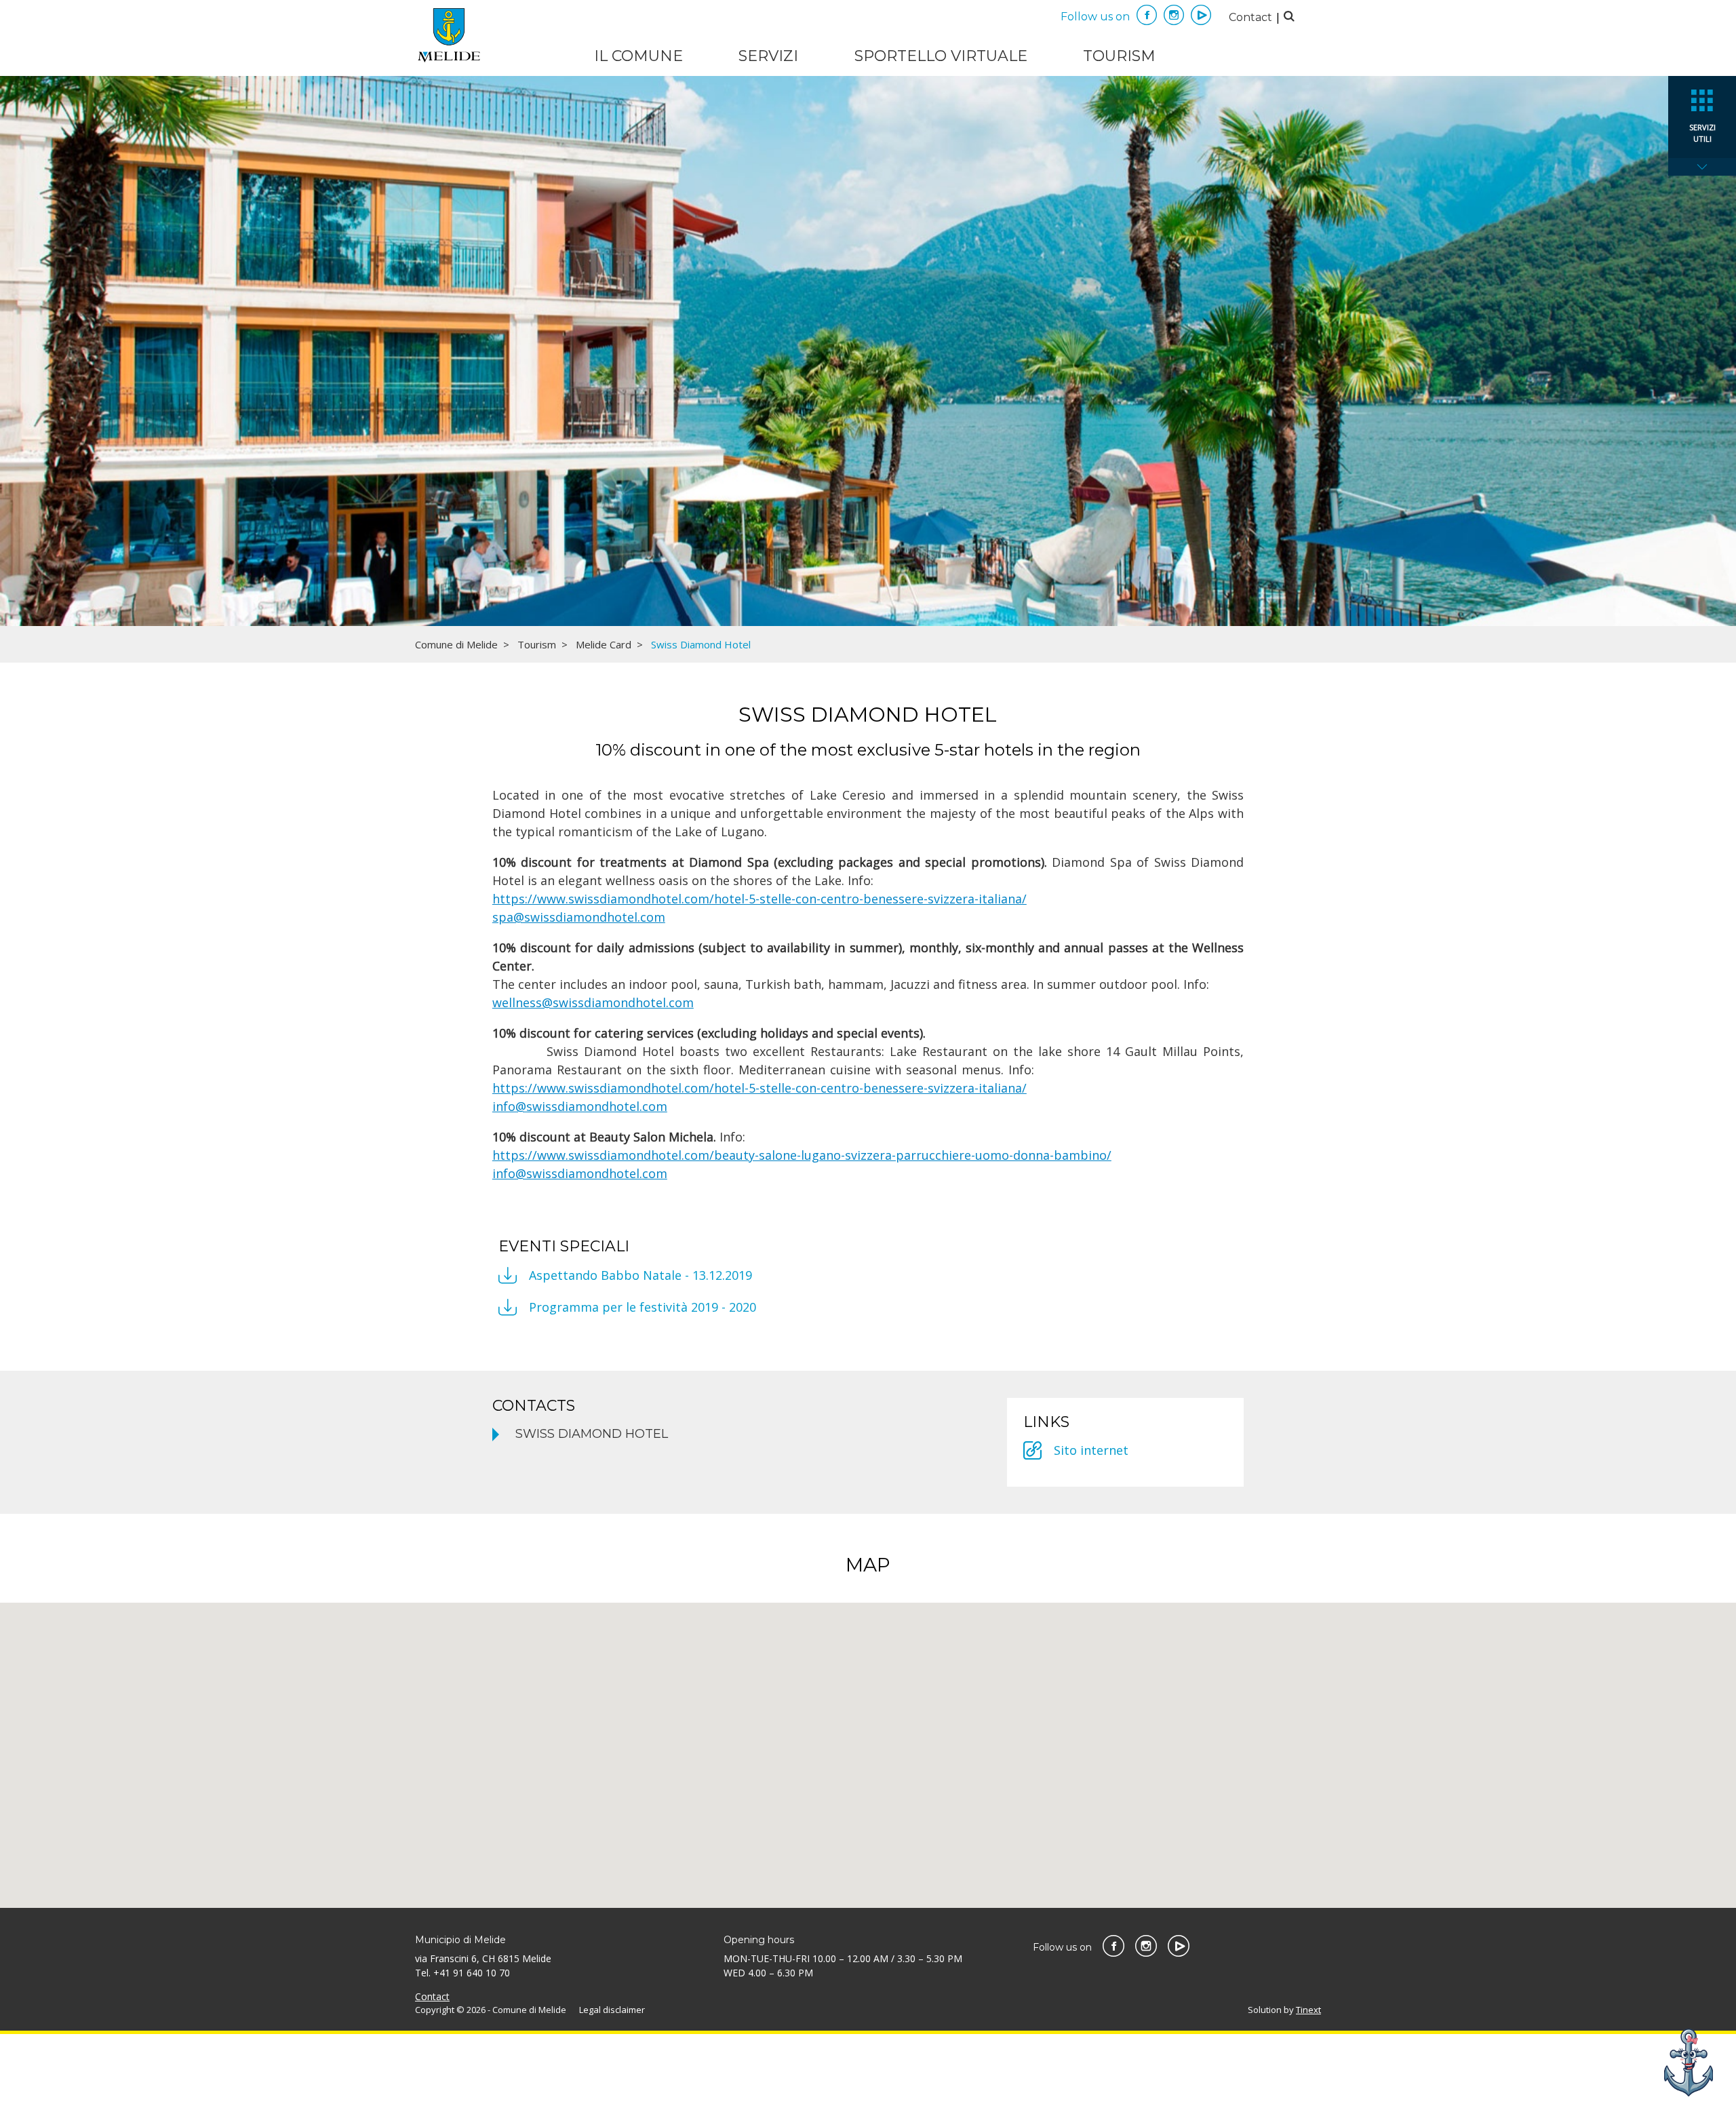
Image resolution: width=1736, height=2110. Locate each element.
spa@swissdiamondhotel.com (579, 917)
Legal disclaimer (612, 2010)
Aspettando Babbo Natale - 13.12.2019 (640, 1275)
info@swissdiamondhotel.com (580, 1106)
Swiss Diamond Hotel (592, 1434)
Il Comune (638, 56)
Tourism (1119, 56)
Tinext (1308, 2010)
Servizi (768, 56)
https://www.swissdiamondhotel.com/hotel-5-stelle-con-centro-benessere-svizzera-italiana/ (759, 899)
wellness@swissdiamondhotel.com (593, 1002)
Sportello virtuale (941, 56)
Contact (1250, 17)
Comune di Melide (456, 644)
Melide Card (604, 644)
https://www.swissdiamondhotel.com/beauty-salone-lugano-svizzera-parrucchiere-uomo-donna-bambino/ (802, 1155)
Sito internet (1091, 1450)
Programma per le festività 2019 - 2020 (643, 1307)
